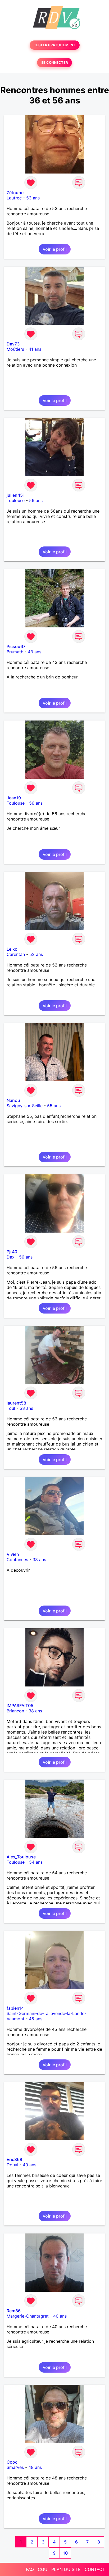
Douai (12, 2165)
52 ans (36, 954)
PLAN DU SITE (66, 2569)
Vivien (13, 1554)
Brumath (15, 652)
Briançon (15, 1711)
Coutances (17, 1560)
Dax (11, 1257)
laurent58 (16, 1403)
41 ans (35, 349)
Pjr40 (12, 1252)
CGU (43, 2569)
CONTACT (95, 2569)
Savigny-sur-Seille (25, 1106)
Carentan (16, 954)
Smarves (15, 2467)
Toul (11, 1408)
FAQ (30, 2569)
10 (65, 2553)
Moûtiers (15, 349)
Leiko (12, 949)
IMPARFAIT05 (20, 1706)
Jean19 (14, 798)
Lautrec (14, 198)
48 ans (35, 2467)
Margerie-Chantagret (28, 2316)
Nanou (13, 1100)
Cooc (12, 2462)
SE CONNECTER (54, 63)
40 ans (29, 2165)
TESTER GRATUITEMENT (55, 45)
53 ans (33, 198)
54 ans (36, 1862)
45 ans (36, 2019)
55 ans (54, 1106)
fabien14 (15, 2008)
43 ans (35, 652)
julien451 (16, 495)
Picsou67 (16, 646)
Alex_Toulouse (21, 1857)
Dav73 (13, 344)
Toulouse (16, 500)
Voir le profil (55, 249)
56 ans (36, 500)
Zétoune (15, 193)
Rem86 (14, 2311)
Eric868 (14, 2159)
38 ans (39, 1560)
